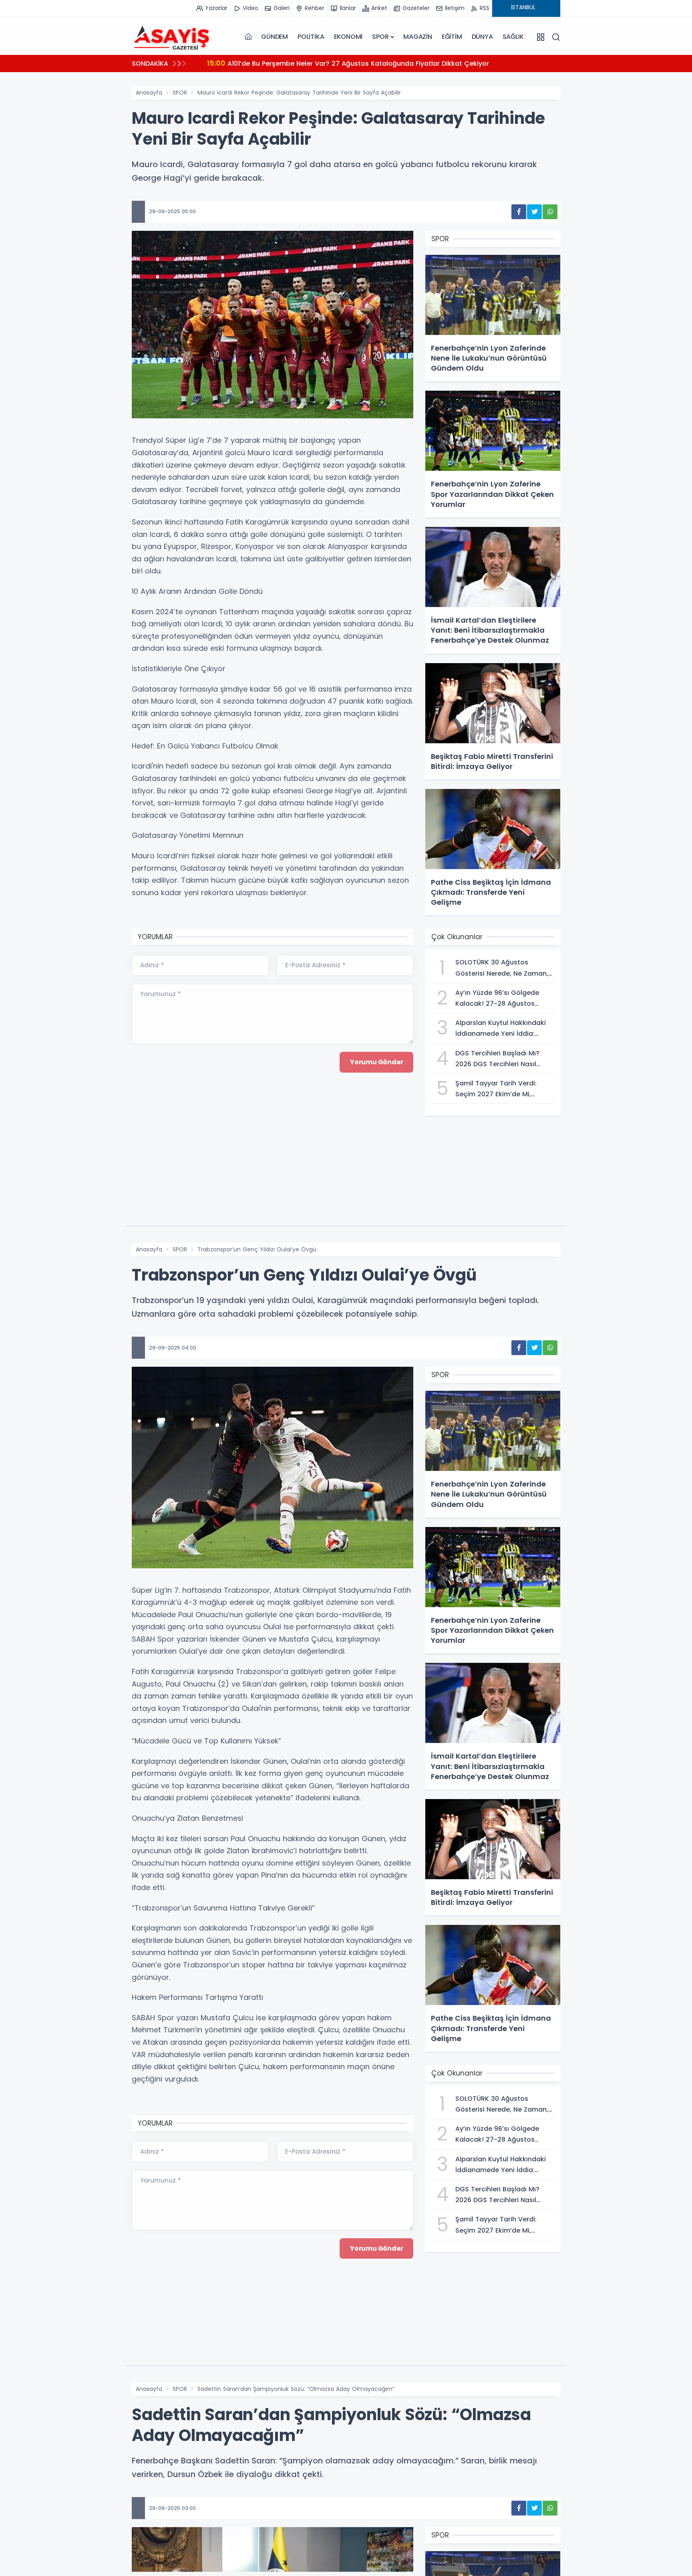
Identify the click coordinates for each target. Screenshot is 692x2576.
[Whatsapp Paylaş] (550, 212)
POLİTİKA (311, 37)
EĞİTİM (452, 37)
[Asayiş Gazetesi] (172, 37)
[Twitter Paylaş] (534, 212)
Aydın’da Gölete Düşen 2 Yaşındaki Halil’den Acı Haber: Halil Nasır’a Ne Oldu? (342, 63)
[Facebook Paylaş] (519, 212)
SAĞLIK (513, 37)
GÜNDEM (275, 37)
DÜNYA (482, 37)
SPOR (380, 37)
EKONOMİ (348, 37)
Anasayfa (149, 93)
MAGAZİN (418, 37)
